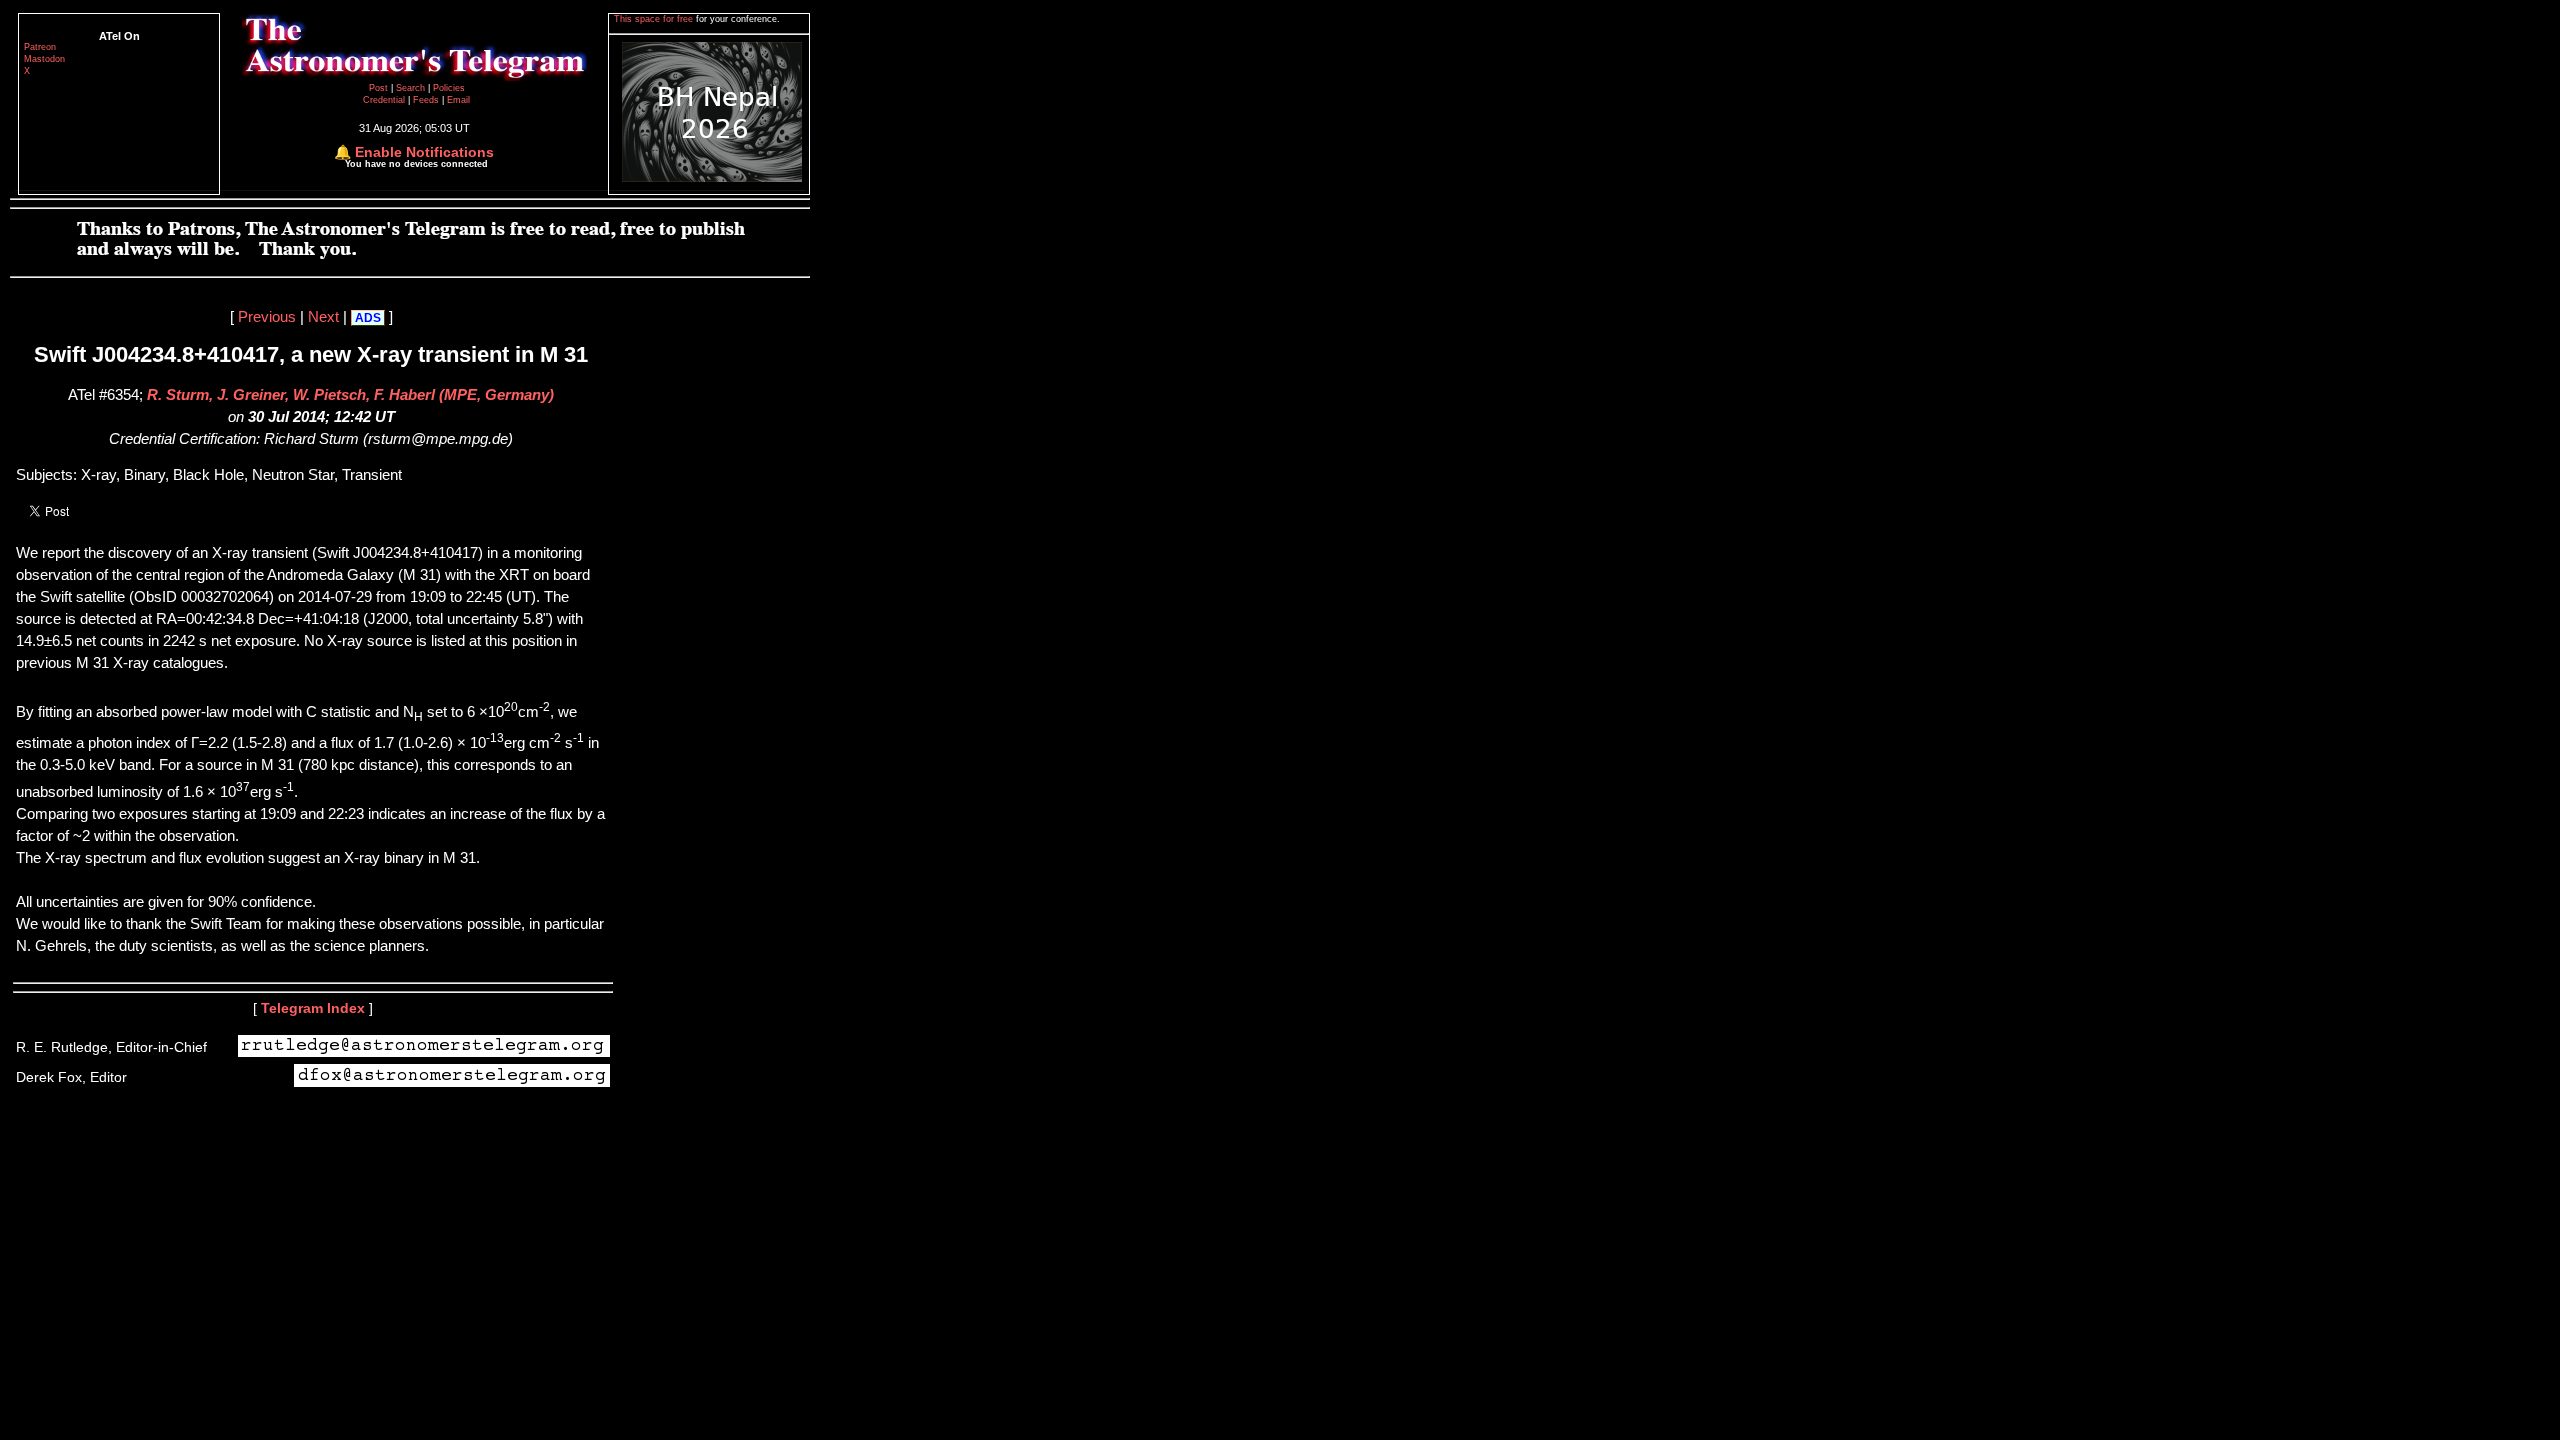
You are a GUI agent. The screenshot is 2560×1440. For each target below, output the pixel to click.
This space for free (655, 19)
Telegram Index (313, 1008)
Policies (449, 88)
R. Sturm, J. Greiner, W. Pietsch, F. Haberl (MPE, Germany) (350, 395)
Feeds (426, 100)
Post (380, 88)
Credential (385, 100)
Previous (267, 317)
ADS (368, 318)
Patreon (40, 47)
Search (412, 88)
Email (458, 100)
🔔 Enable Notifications (414, 152)
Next (323, 317)
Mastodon (44, 59)
